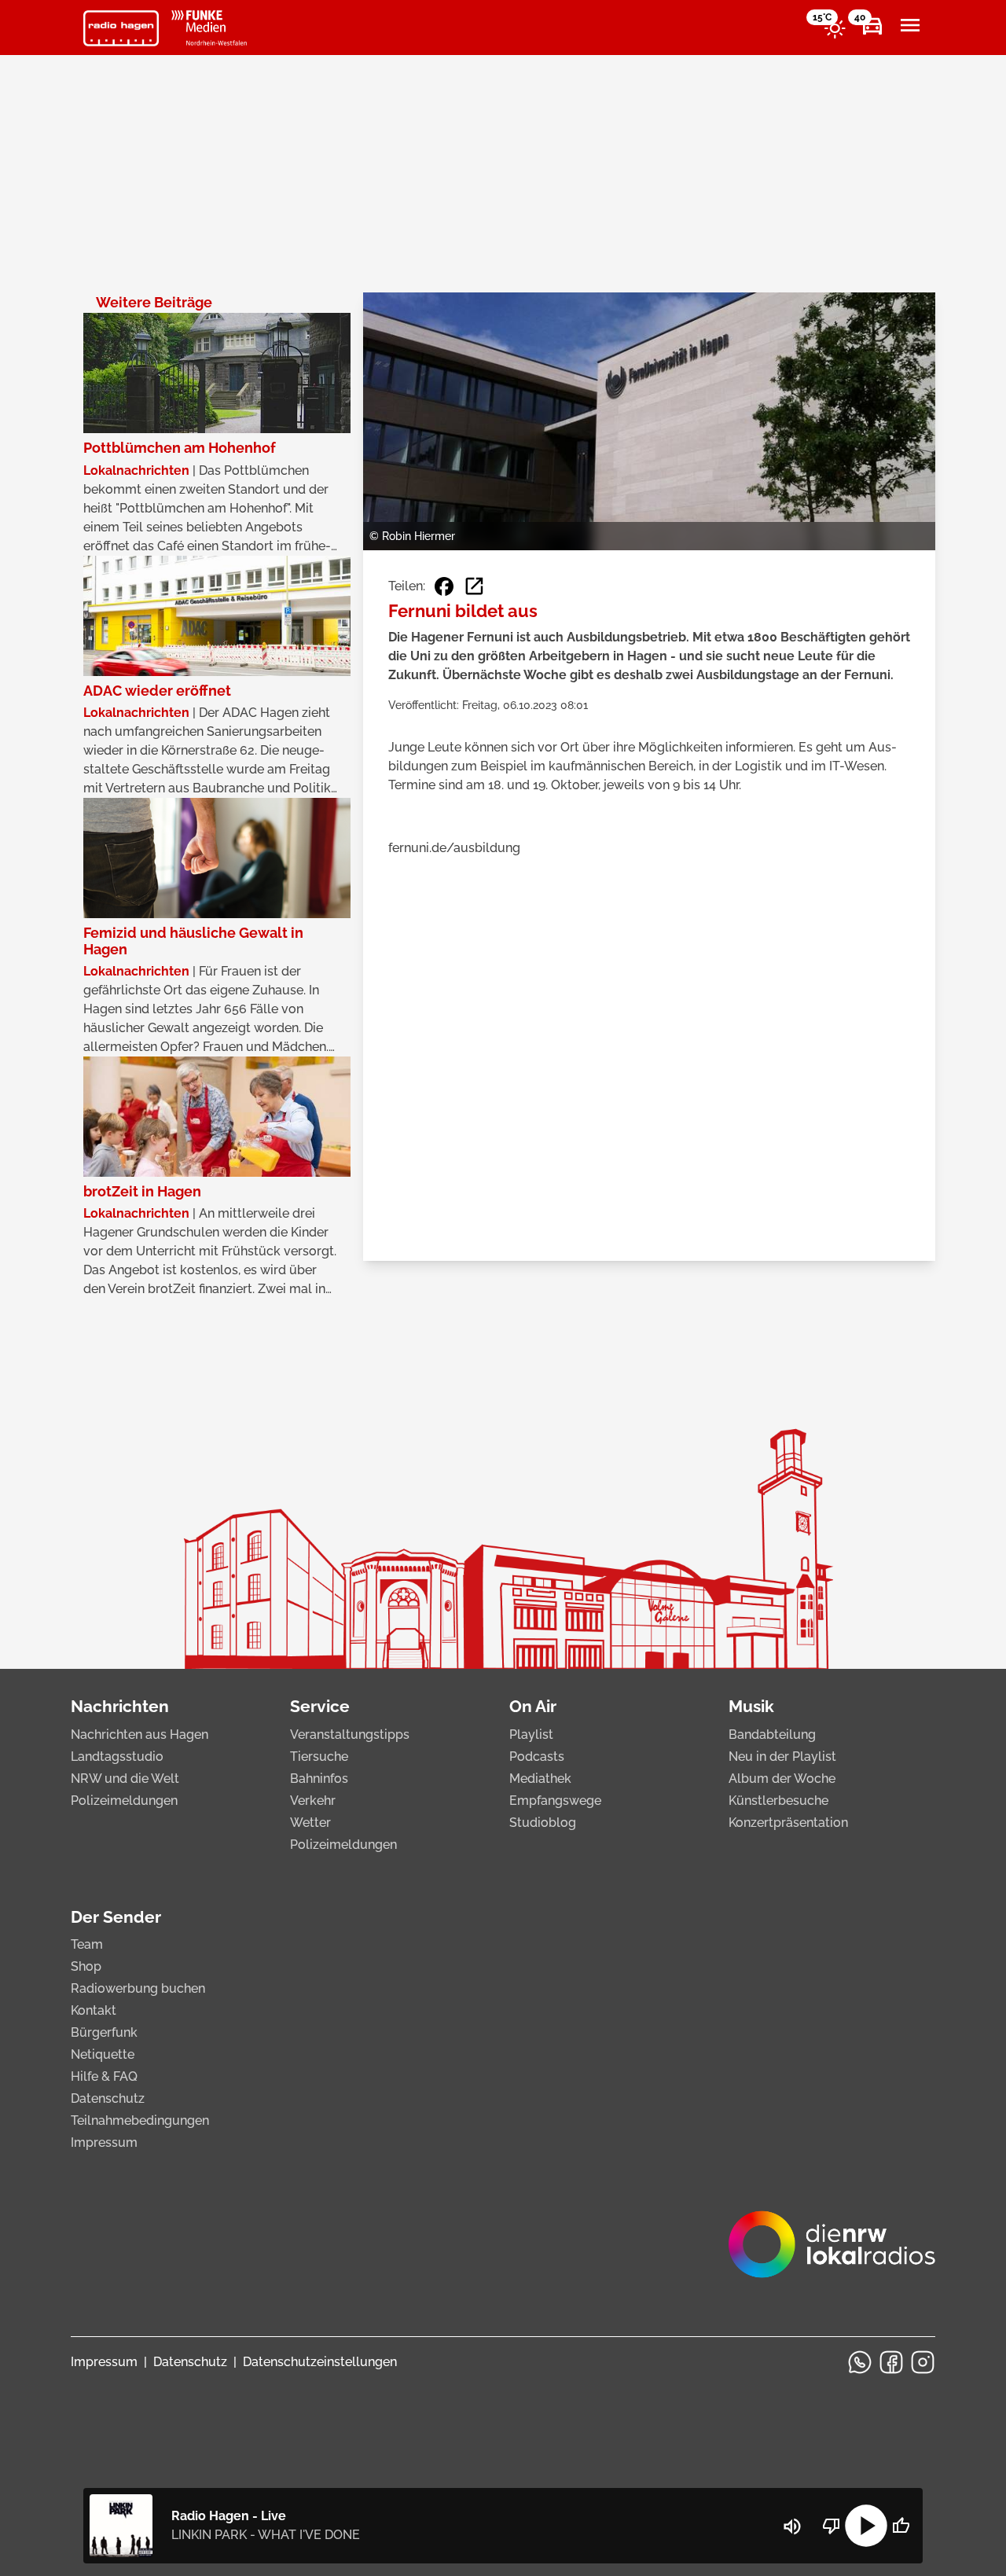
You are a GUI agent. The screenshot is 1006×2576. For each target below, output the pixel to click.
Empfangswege (555, 1801)
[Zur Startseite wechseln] (121, 28)
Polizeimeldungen (124, 1801)
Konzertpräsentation (788, 1823)
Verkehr (313, 1801)
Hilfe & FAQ (104, 2076)
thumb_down (832, 2526)
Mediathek (540, 1779)
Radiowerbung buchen (138, 1988)
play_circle (866, 2526)
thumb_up (901, 2526)
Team (87, 1944)
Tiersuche (319, 1757)
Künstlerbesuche (778, 1801)
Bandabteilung (772, 1734)
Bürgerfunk (104, 2032)
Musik (751, 1706)
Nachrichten (120, 1706)
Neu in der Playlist (782, 1757)
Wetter (310, 1823)
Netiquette (103, 2054)
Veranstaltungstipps (350, 1734)
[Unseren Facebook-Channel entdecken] (891, 2362)
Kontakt (94, 2010)
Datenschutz (108, 2098)
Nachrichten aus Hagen (140, 1734)
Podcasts (537, 1757)
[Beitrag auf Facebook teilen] (444, 586)
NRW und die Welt (125, 1779)
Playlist (531, 1734)
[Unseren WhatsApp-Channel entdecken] (860, 2362)
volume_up (792, 2526)
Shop (86, 1966)
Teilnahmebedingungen (140, 2120)
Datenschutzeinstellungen (320, 2362)
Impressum (104, 2142)
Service (320, 1706)
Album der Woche (782, 1779)
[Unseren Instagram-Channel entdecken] (923, 2362)
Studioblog (543, 1823)
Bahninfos (319, 1779)
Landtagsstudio (117, 1757)
